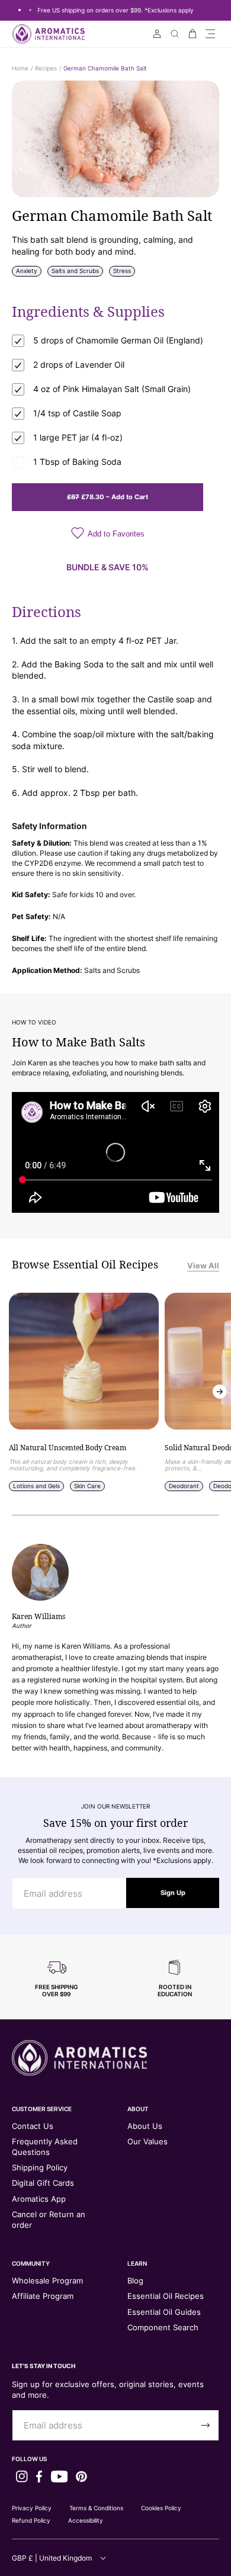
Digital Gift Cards (43, 2183)
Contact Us (33, 2126)
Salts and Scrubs (75, 271)
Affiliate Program (43, 2296)
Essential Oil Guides (164, 2312)
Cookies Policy (161, 2508)
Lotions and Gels (36, 1486)
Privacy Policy (32, 2508)
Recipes (46, 68)
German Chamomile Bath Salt (105, 68)
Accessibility (86, 2520)
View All (203, 1265)
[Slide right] (220, 1392)
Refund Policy (31, 2520)
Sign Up (173, 1893)
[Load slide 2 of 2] (30, 10)
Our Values (147, 2141)
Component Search (163, 2327)
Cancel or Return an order (49, 2220)
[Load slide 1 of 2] (20, 10)
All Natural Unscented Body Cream (68, 1448)
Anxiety (27, 271)
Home (20, 68)
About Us (145, 2126)
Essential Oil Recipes (166, 2296)
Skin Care (87, 1486)
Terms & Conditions (96, 2508)
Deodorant (184, 1486)
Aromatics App (39, 2199)
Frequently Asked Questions (45, 2147)
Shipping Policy (40, 2167)
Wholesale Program (47, 2281)
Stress (122, 271)
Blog (135, 2281)
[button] (210, 34)
